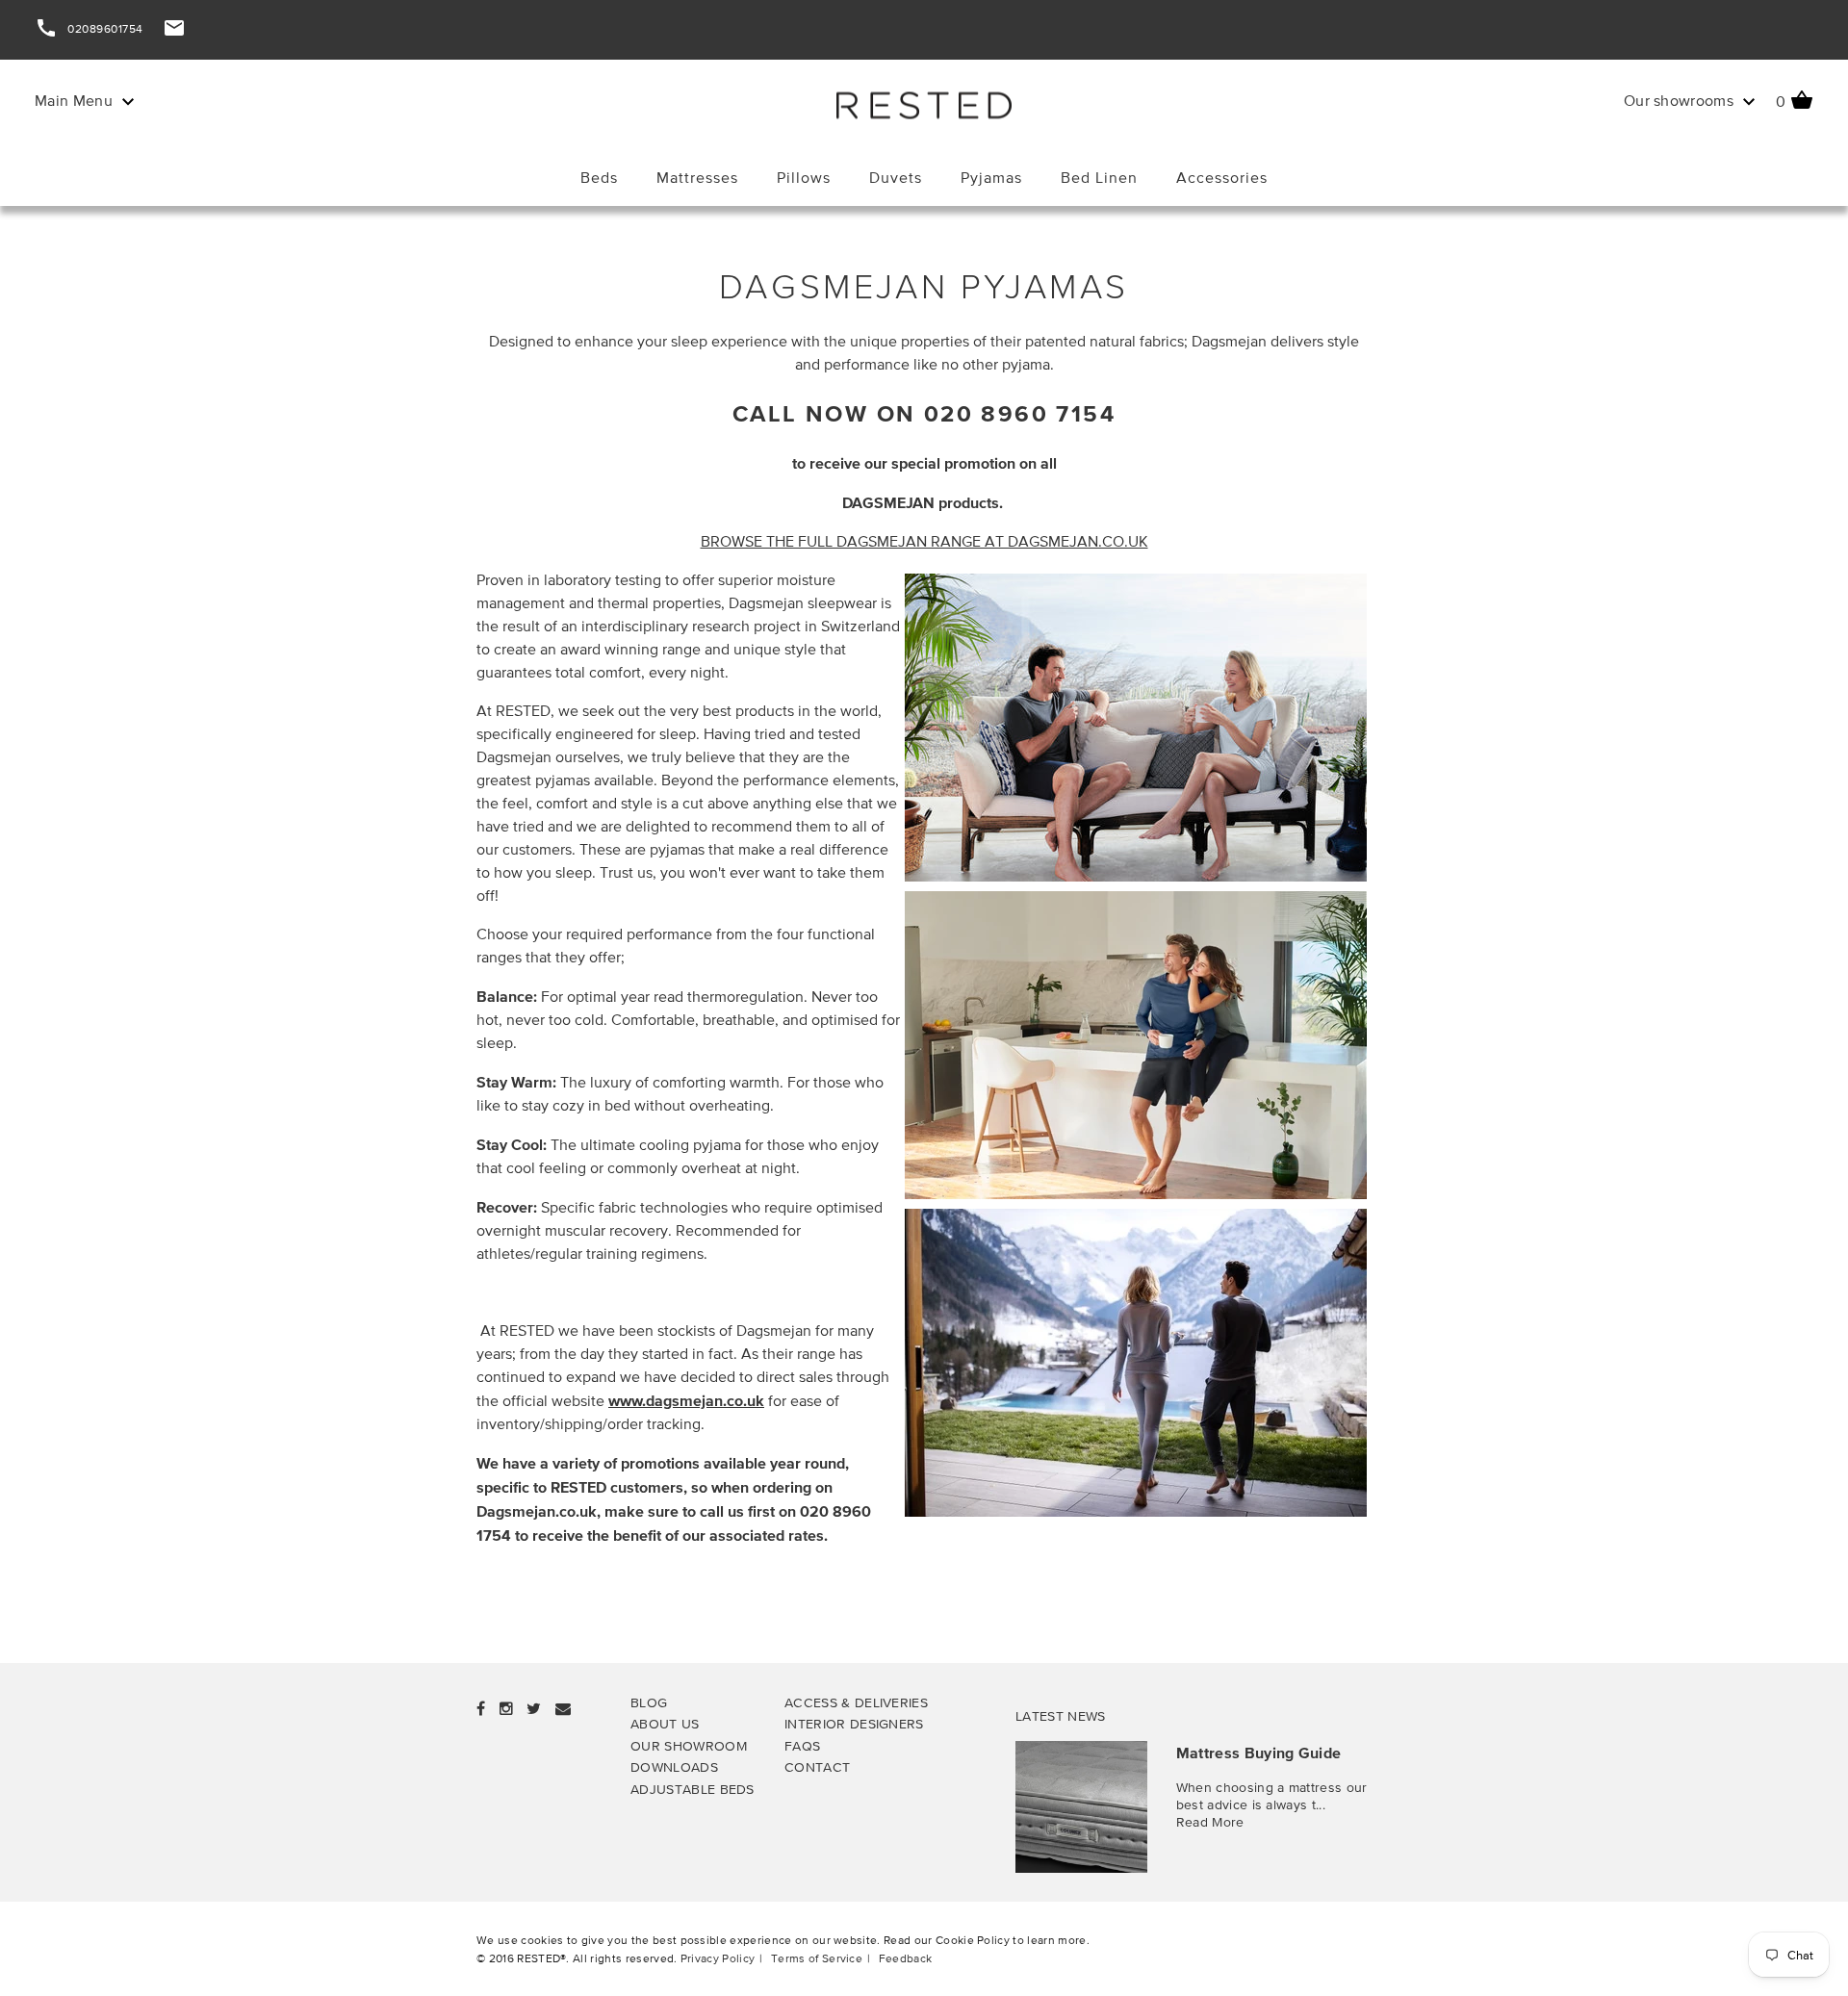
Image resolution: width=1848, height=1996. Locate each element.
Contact (817, 1766)
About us (665, 1723)
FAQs (802, 1745)
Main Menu (76, 101)
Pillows (804, 178)
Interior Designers (854, 1723)
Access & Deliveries (856, 1702)
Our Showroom (689, 1745)
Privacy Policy (718, 1958)
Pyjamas (991, 178)
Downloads (674, 1766)
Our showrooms (1681, 101)
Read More (1210, 1821)
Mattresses (697, 178)
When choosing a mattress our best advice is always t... (1272, 1795)
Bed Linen (1099, 178)
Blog (649, 1702)
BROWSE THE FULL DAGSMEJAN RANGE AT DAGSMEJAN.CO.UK (924, 541)
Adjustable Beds (693, 1789)
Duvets (896, 178)
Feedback (906, 1958)
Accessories (1222, 178)
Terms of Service (817, 1958)
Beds (599, 178)
